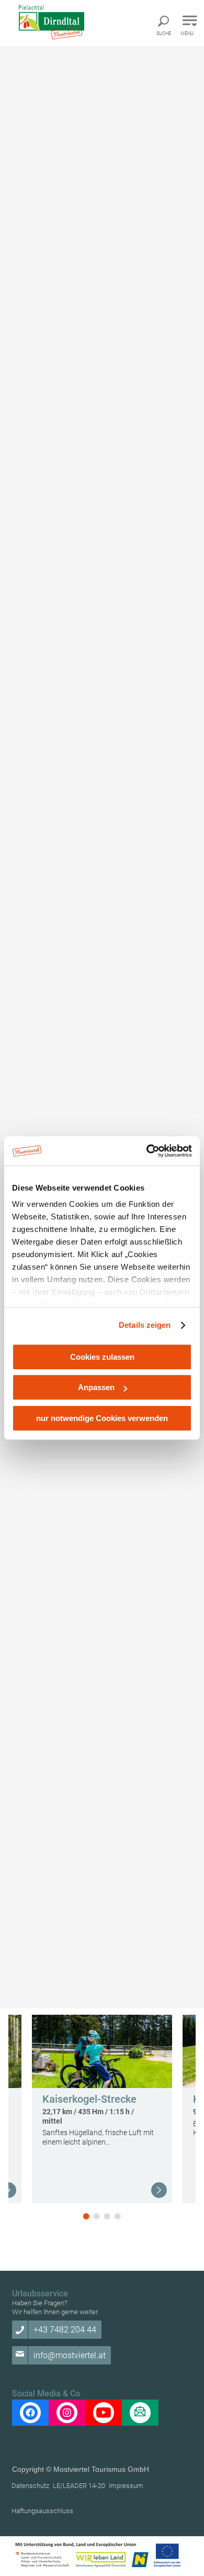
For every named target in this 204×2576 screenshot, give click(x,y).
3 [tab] (107, 2216)
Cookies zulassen (102, 1357)
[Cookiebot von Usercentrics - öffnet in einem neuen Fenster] (147, 1151)
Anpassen (96, 1387)
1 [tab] (86, 2216)
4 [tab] (118, 2216)
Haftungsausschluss (42, 2511)
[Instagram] (67, 2413)
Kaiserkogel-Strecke (89, 2099)
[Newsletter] (140, 2413)
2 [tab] (97, 2216)
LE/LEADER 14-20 (79, 2486)
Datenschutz (30, 2486)
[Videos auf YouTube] (104, 2413)
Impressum (126, 2486)
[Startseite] (60, 22)
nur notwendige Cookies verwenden (102, 1418)
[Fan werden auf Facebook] (30, 2413)
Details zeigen (145, 1325)
